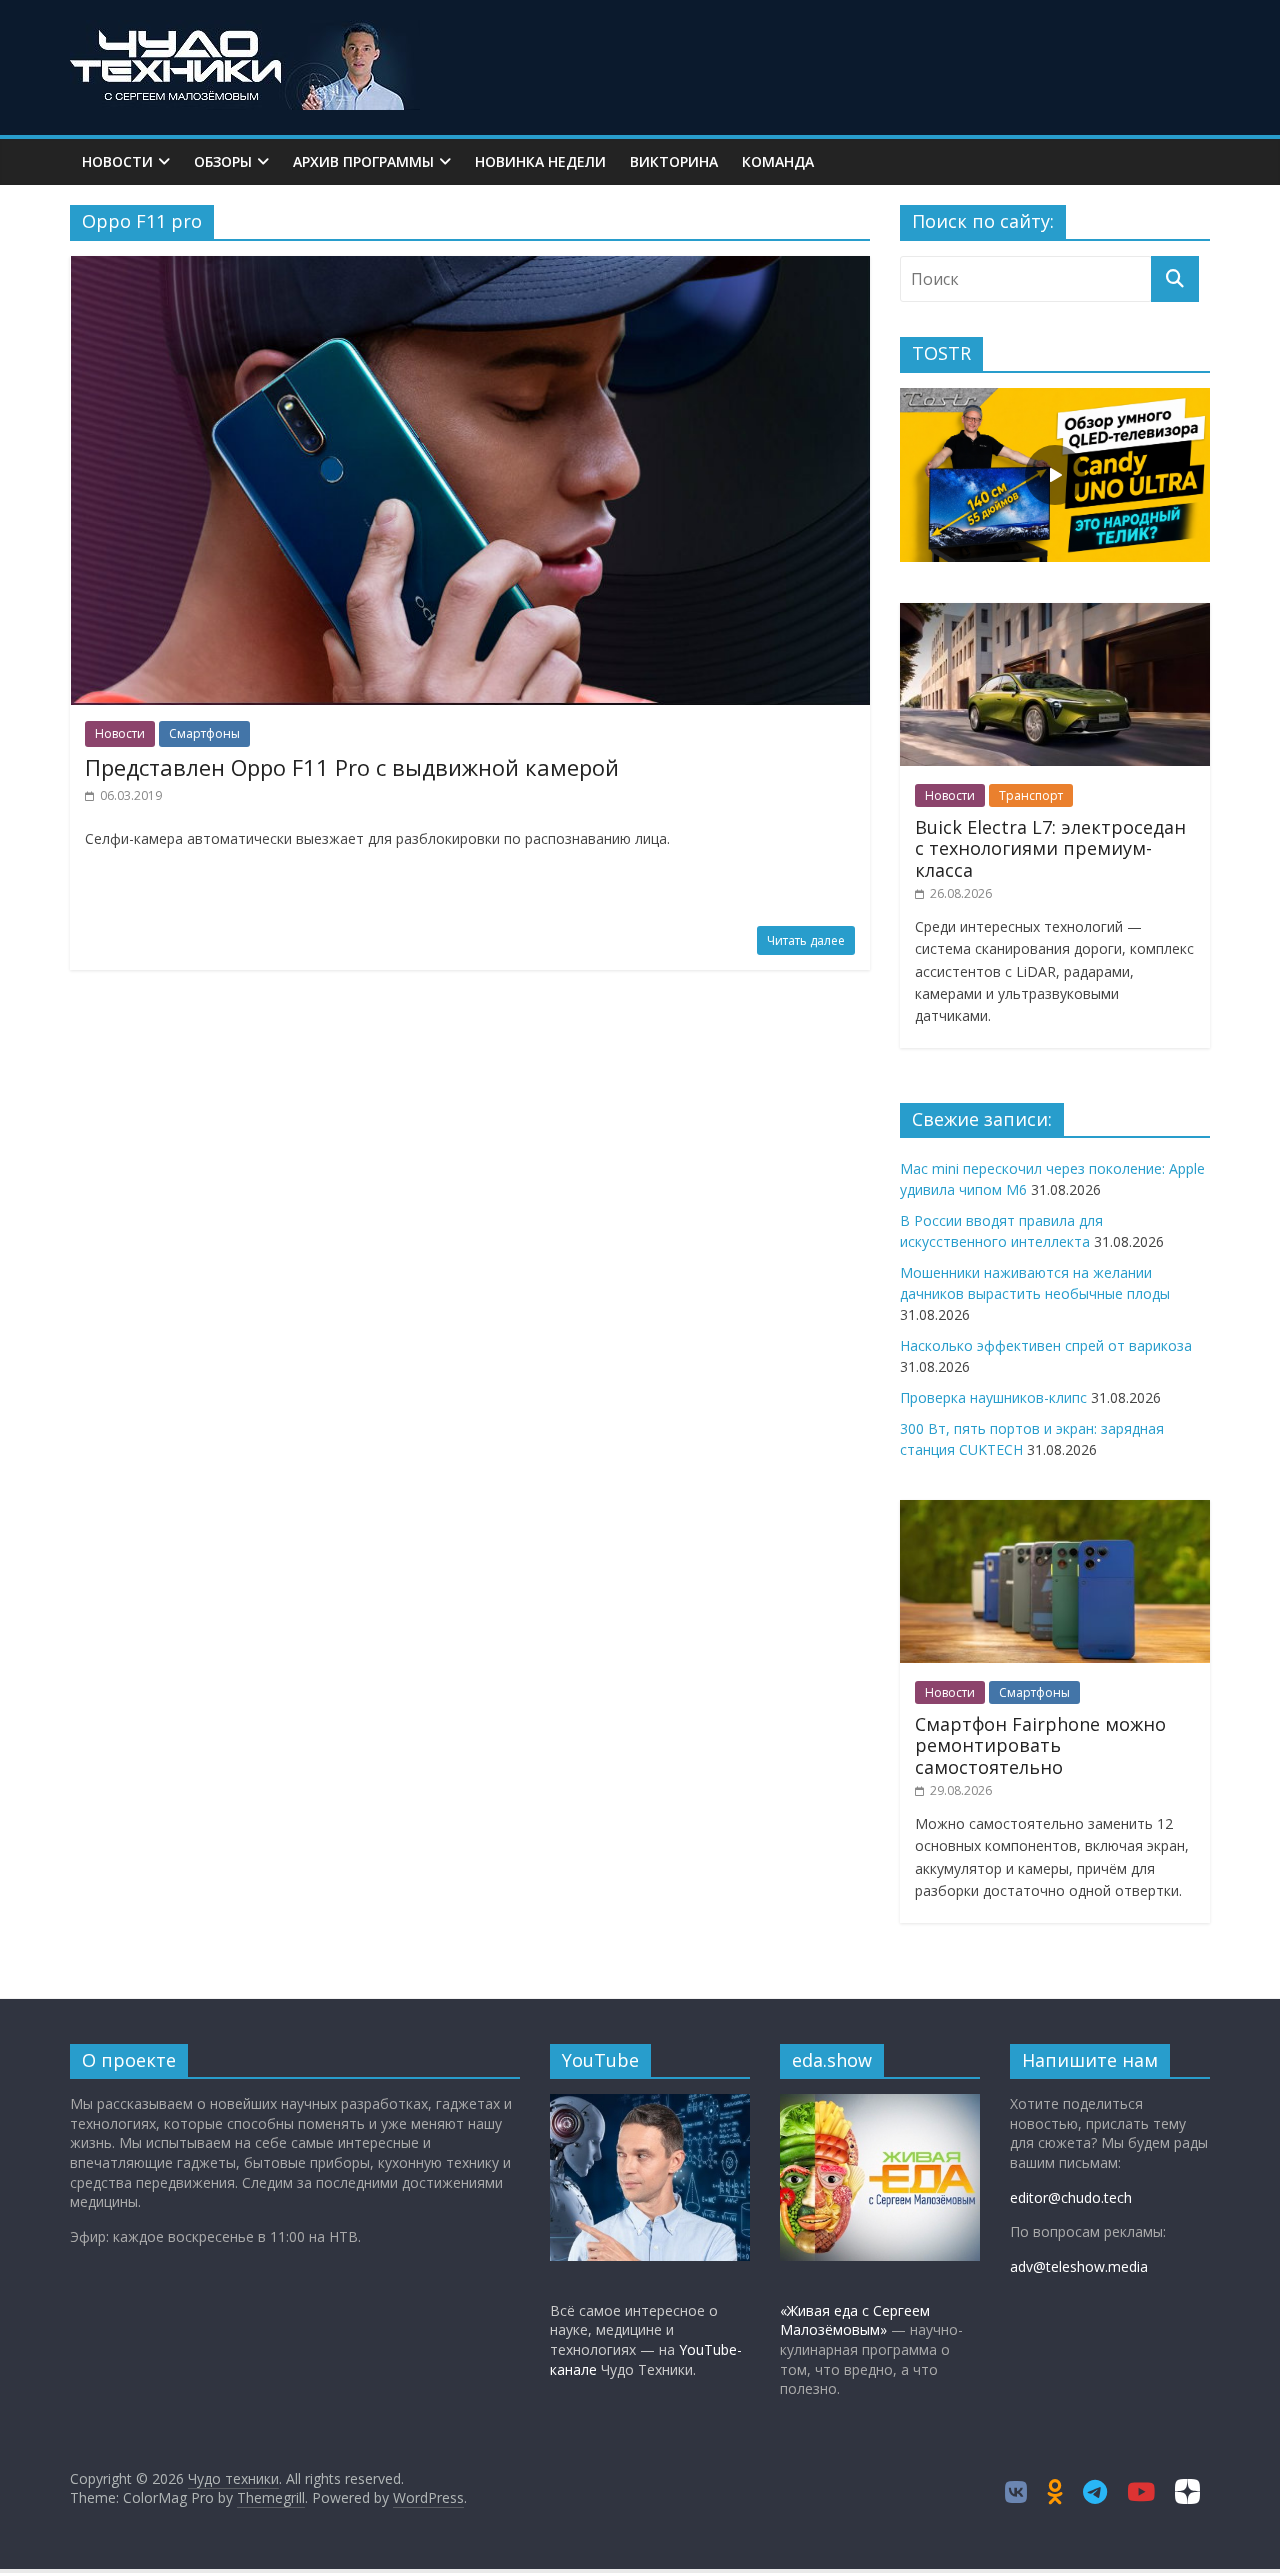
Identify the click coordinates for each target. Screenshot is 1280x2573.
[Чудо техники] (245, 32)
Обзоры (223, 161)
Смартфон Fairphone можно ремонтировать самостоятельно (1040, 1745)
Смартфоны (204, 733)
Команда (778, 161)
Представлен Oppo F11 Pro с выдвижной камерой (352, 767)
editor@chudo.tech (1071, 2197)
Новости (117, 161)
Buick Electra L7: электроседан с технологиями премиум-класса (1050, 848)
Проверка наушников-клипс (993, 1397)
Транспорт (1031, 795)
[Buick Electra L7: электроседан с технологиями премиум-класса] (1055, 613)
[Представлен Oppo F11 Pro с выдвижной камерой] (470, 268)
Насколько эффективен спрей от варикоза (1046, 1345)
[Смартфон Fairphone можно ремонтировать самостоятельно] (1055, 1510)
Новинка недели (540, 161)
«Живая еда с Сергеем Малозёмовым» (855, 2320)
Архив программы (363, 161)
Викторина (674, 161)
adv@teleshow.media (1079, 2266)
